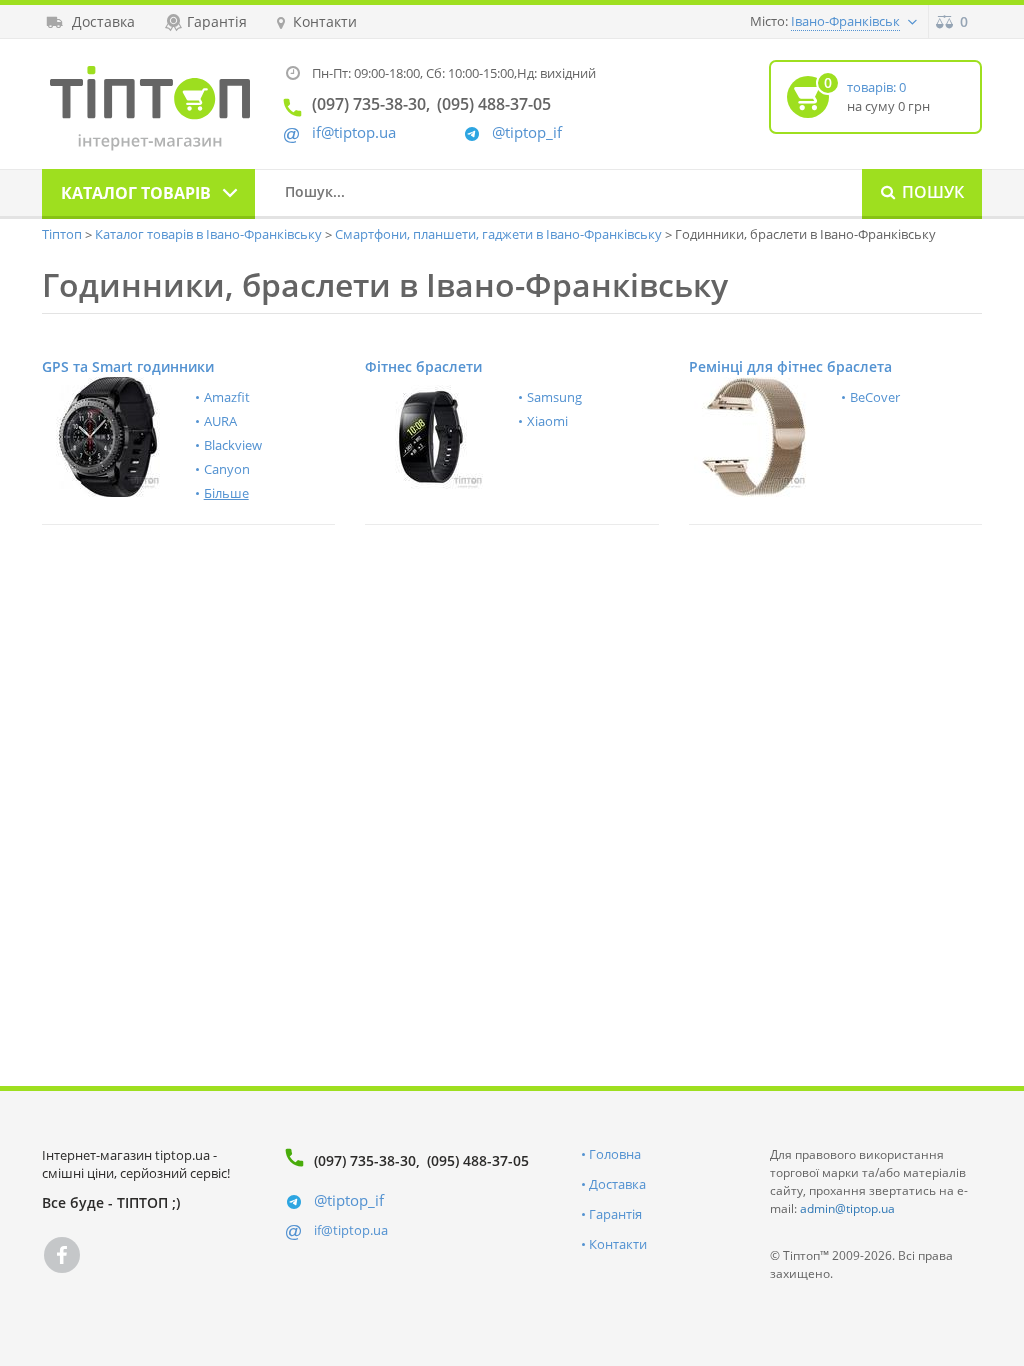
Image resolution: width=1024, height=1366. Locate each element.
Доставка (617, 1184)
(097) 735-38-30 (365, 1160)
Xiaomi (547, 421)
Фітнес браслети (423, 366)
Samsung (554, 397)
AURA (220, 421)
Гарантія (615, 1214)
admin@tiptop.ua (847, 1208)
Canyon (227, 469)
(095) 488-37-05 (478, 1160)
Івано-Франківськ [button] (845, 21)
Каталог (136, 193)
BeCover (875, 397)
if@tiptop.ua (351, 1230)
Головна (615, 1154)
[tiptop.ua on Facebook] (62, 1255)
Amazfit (227, 397)
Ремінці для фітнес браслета (790, 366)
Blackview (233, 445)
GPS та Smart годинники (128, 366)
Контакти (618, 1244)
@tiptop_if (527, 132)
